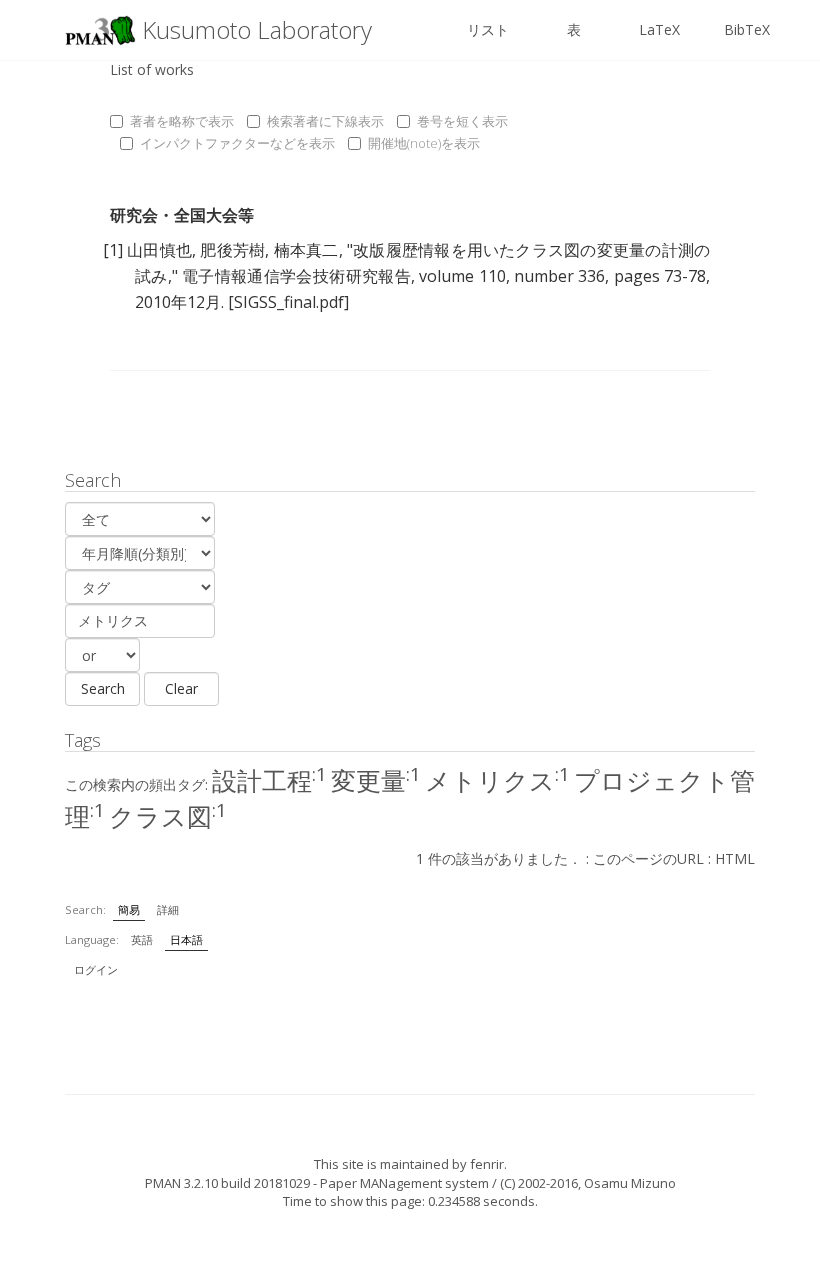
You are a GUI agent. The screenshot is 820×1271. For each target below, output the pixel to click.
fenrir (487, 1164)
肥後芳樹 (232, 250)
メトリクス (497, 780)
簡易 (129, 909)
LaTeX (659, 29)
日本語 (186, 939)
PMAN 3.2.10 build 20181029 (227, 1183)
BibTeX (747, 29)
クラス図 (168, 816)
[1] (113, 250)
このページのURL (648, 858)
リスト (488, 29)
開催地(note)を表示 (424, 143)
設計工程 (269, 780)
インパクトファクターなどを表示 (237, 143)
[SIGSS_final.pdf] (288, 302)
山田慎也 (159, 250)
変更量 (376, 780)
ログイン (96, 969)
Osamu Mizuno (630, 1183)
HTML (735, 858)
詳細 (168, 909)
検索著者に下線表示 (325, 121)
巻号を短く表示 (462, 121)
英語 (142, 939)
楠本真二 (306, 250)
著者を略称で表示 (182, 121)
